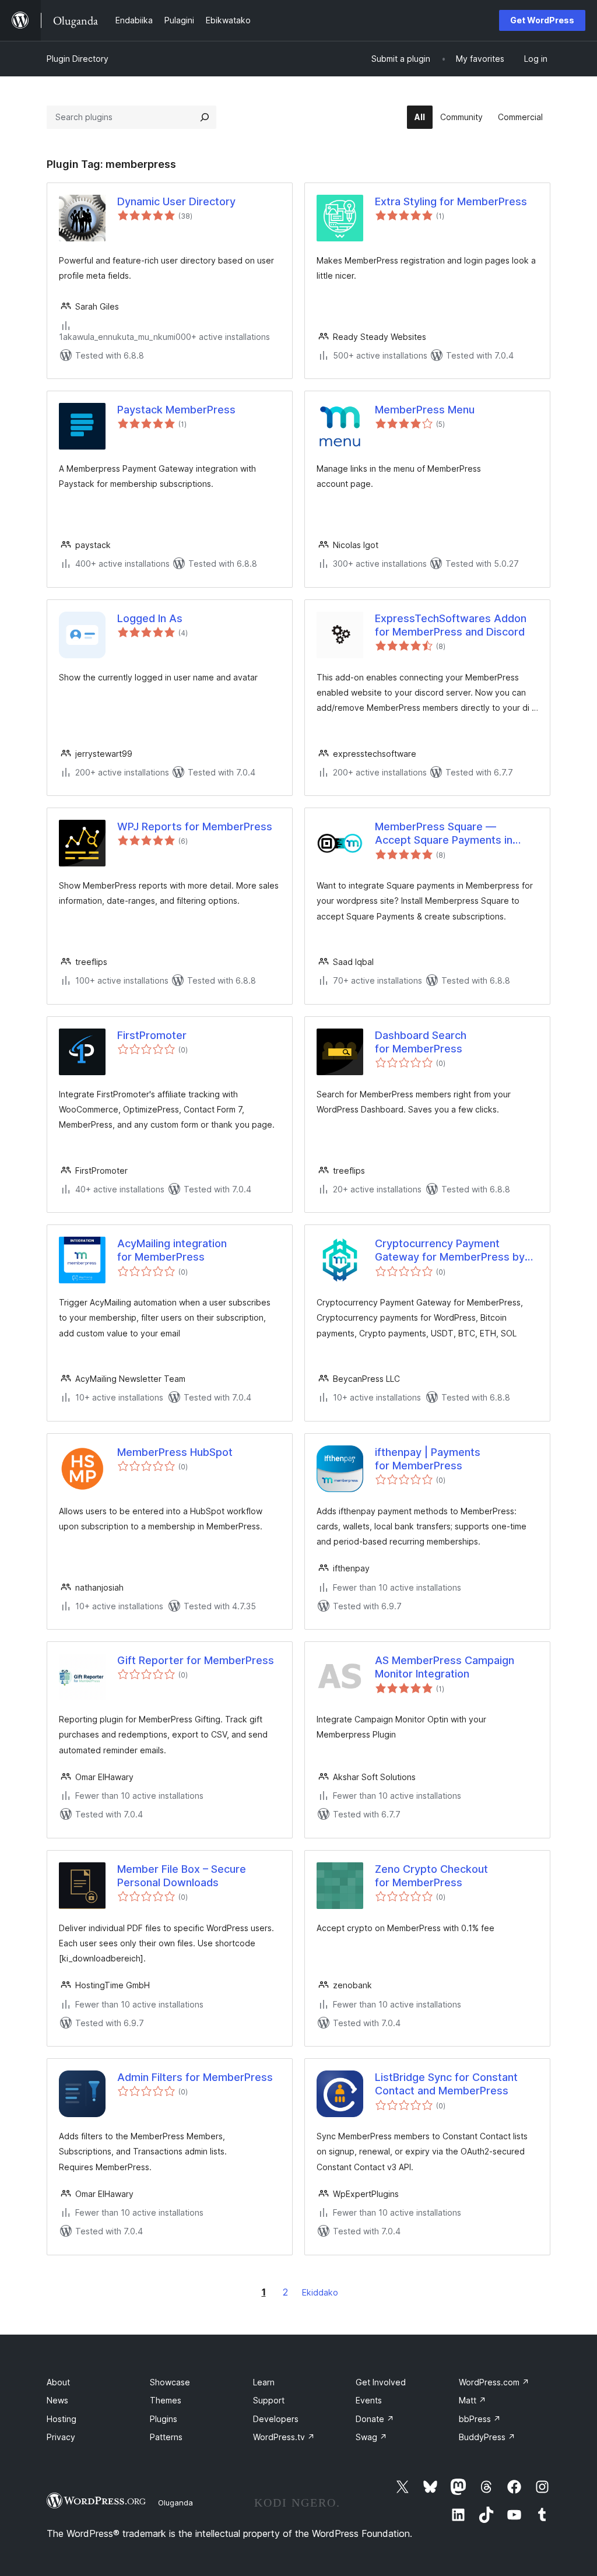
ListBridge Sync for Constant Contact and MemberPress (446, 2084)
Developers (276, 2419)
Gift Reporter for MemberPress (196, 1660)
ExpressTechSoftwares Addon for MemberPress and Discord (451, 625)
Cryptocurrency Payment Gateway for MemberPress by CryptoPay (450, 1251)
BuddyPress (487, 2437)
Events (369, 2400)
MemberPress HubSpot (175, 1452)
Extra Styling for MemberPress (451, 201)
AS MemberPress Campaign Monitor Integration (445, 1667)
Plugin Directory (78, 59)
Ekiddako (320, 2292)
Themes (166, 2400)
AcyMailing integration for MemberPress (172, 1250)
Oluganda (175, 2503)
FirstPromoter (152, 1035)
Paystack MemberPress (176, 410)
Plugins (164, 2419)
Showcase (170, 2382)
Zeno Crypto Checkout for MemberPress (431, 1876)
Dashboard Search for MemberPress (421, 1042)
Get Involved (381, 2382)
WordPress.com (494, 2382)
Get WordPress (542, 20)
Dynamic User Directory (176, 201)
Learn (264, 2382)
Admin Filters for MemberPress (195, 2077)
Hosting (62, 2419)
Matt (473, 2400)
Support (269, 2400)
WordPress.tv (284, 2437)
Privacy (61, 2437)
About (58, 2382)
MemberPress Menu (425, 410)
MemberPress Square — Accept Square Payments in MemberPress (444, 834)
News (57, 2400)
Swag (371, 2437)
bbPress (480, 2419)
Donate (375, 2419)
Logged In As (150, 618)
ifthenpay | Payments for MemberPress (428, 1459)
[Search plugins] (205, 117)
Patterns (166, 2437)
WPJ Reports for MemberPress (195, 827)
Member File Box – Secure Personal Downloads (182, 1876)
